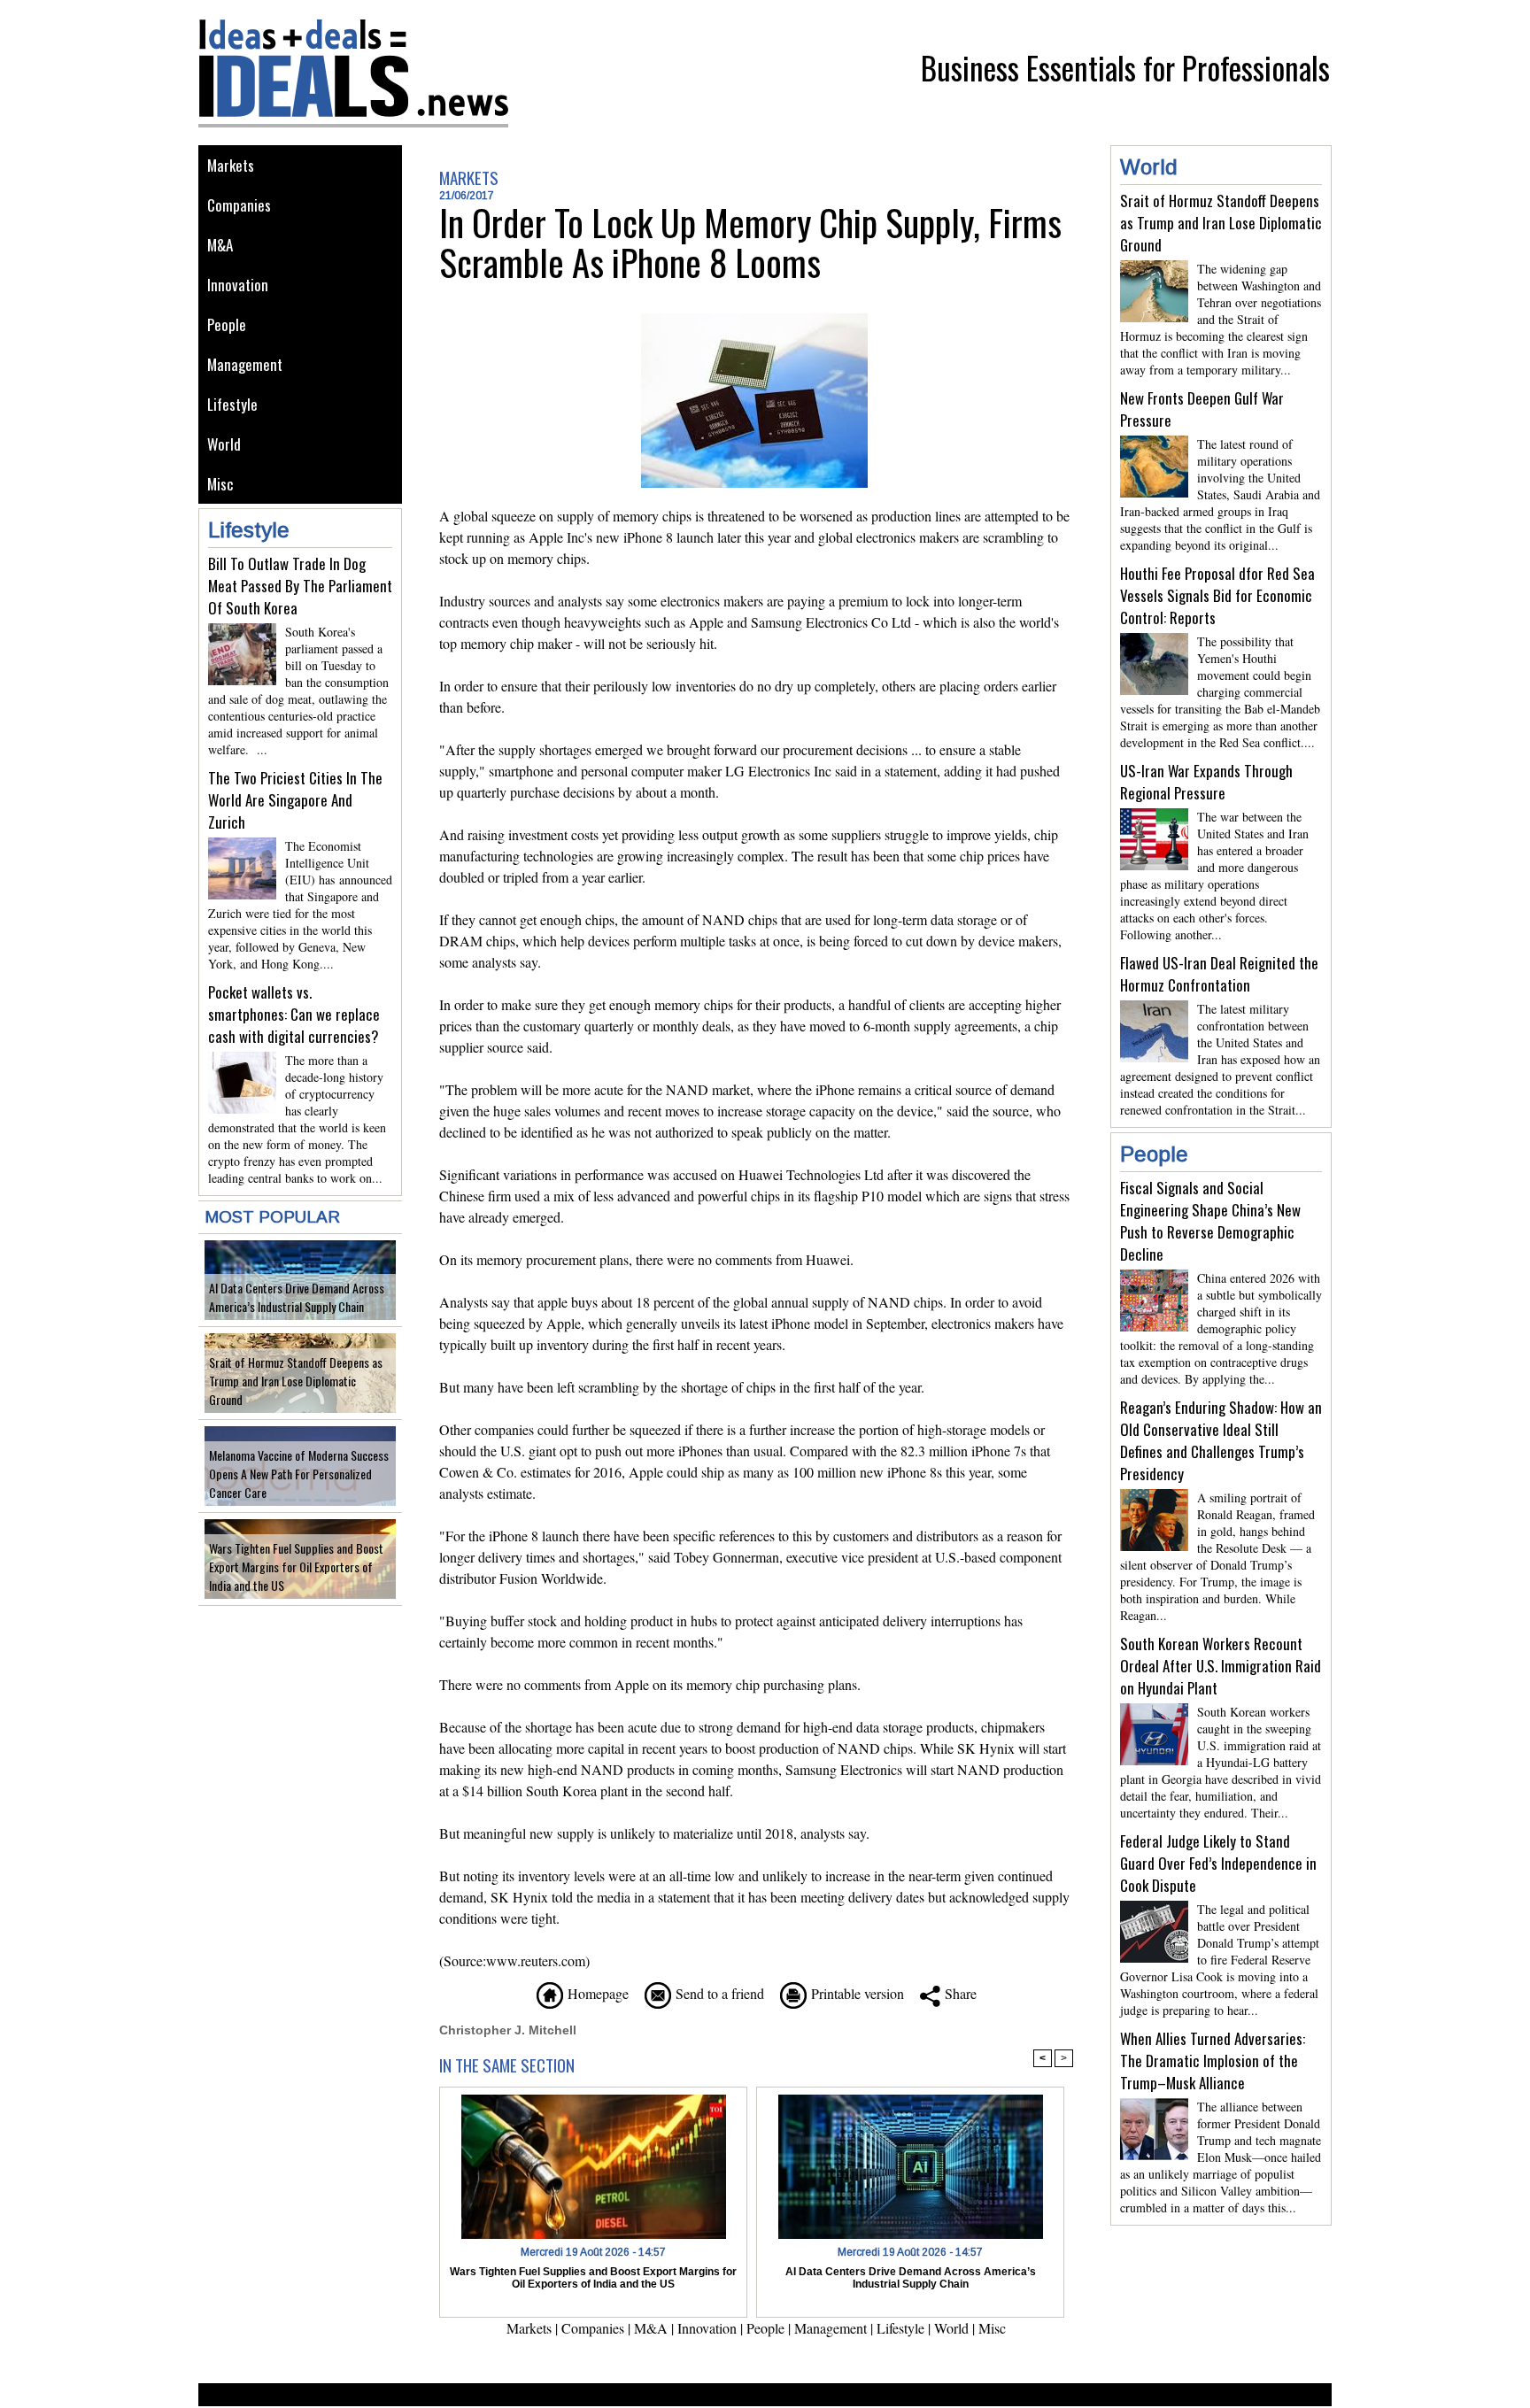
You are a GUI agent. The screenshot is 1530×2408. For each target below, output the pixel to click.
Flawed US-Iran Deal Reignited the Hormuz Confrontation (1219, 974)
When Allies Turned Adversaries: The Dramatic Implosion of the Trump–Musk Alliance (1213, 2061)
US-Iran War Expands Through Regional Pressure (1206, 782)
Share (958, 1993)
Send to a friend (718, 1993)
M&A (220, 245)
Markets (231, 165)
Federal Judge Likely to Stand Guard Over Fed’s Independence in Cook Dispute (1218, 1863)
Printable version (855, 1993)
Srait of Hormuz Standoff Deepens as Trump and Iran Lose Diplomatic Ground (296, 1381)
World (224, 444)
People (227, 324)
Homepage (596, 1993)
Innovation (238, 285)
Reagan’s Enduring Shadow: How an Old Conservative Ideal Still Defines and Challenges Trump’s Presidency (1221, 1440)
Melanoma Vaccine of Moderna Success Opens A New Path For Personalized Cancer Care (299, 1474)
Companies (239, 205)
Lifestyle (232, 404)
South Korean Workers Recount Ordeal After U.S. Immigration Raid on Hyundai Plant (1221, 1666)
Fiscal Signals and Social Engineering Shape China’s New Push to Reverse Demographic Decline (1210, 1221)
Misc (220, 484)
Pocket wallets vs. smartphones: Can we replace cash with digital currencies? (294, 1014)
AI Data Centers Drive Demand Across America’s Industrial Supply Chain (297, 1297)
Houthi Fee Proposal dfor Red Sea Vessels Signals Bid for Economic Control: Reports (1217, 595)
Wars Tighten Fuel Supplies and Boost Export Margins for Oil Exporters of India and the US (296, 1567)
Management (245, 364)
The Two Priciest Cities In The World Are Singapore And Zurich (295, 800)
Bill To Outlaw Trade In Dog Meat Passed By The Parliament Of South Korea (300, 586)
